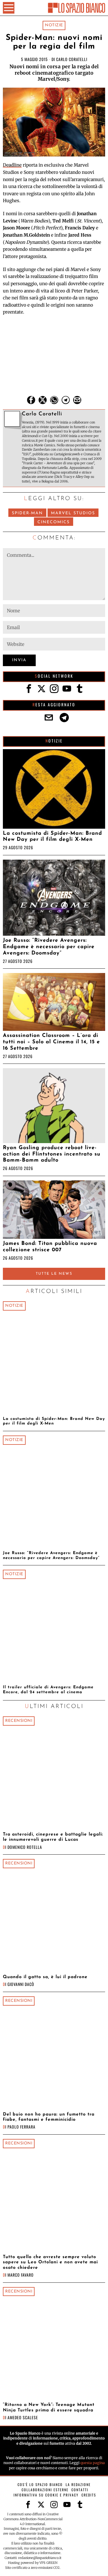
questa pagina (93, 2463)
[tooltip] (31, 400)
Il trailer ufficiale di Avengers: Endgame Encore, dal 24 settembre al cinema (48, 1690)
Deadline (12, 165)
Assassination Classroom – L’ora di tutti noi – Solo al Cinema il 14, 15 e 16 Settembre (51, 1042)
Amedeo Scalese (23, 2417)
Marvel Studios (73, 513)
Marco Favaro (21, 2275)
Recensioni (19, 1721)
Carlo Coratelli (72, 59)
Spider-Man (27, 513)
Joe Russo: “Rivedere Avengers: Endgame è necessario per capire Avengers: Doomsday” (49, 947)
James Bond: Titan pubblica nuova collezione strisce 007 (50, 1247)
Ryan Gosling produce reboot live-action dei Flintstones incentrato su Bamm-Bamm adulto (52, 1154)
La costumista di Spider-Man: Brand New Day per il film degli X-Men (52, 837)
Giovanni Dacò (21, 1984)
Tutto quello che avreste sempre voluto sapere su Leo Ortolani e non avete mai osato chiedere (50, 2262)
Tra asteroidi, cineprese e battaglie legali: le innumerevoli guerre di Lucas (53, 1837)
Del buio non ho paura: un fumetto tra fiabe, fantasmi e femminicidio (49, 2117)
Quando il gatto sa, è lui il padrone (45, 1977)
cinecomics (54, 522)
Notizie (54, 25)
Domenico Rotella (25, 1847)
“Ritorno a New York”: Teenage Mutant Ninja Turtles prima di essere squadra (49, 2407)
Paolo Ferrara (21, 2127)
